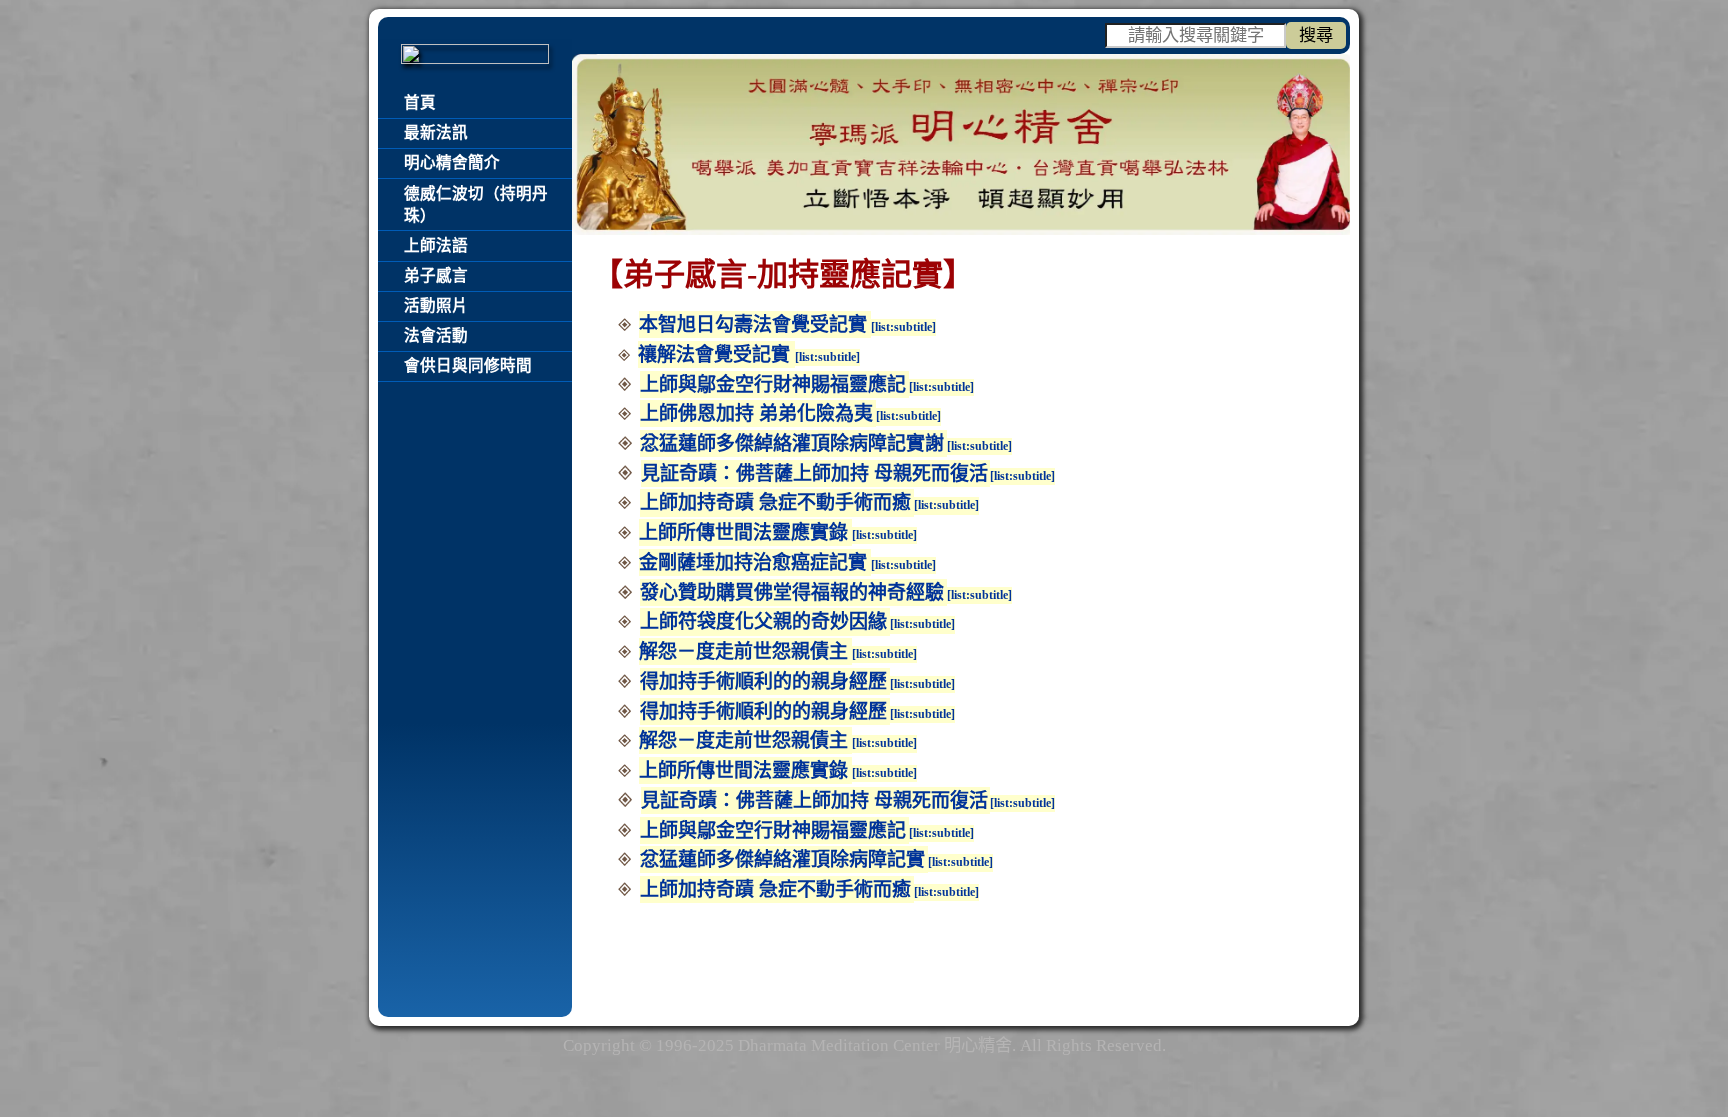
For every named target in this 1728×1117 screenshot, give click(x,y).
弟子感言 (436, 275)
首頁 (420, 102)
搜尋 (1316, 35)
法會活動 (436, 335)
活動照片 (436, 305)
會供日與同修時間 (468, 365)
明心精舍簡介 (452, 162)
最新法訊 (436, 132)
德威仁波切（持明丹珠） (476, 204)
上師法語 (436, 245)
